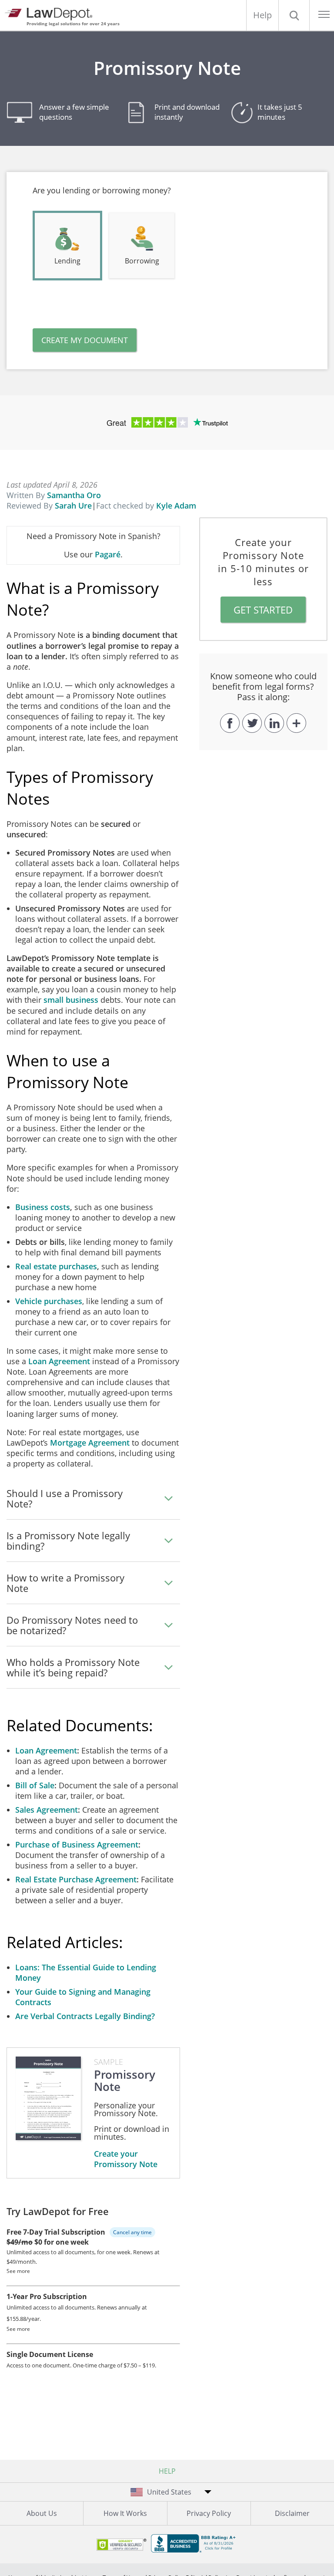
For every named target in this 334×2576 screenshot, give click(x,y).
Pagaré (108, 554)
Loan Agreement (59, 1361)
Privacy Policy (209, 2513)
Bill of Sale (35, 1785)
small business (71, 1000)
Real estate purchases (56, 1266)
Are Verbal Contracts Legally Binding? (85, 2016)
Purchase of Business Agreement (77, 1844)
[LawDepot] (51, 13)
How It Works (125, 2513)
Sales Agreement (47, 1810)
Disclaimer (292, 2513)
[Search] (294, 15)
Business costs (43, 1207)
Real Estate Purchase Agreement (76, 1879)
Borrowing (142, 261)
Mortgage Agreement (90, 1443)
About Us (42, 2513)
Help (262, 15)
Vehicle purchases (49, 1301)
